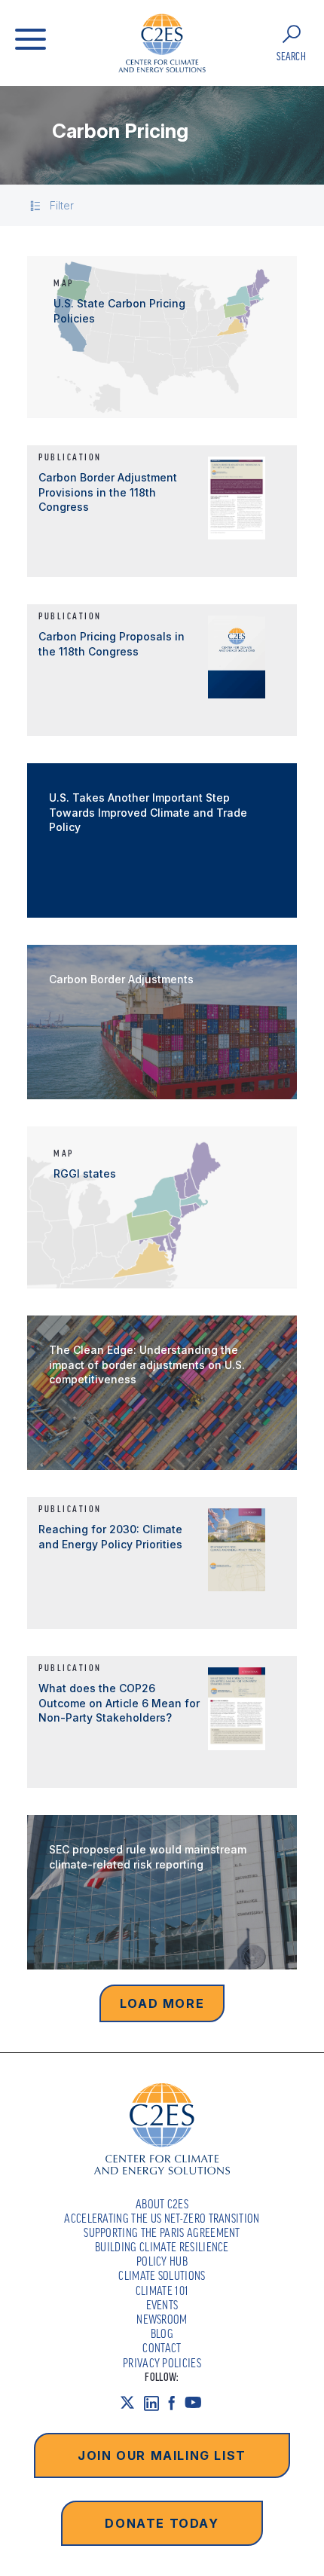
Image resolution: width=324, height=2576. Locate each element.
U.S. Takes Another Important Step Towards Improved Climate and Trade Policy (148, 812)
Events (162, 2305)
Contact (162, 2348)
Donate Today (162, 2523)
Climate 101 (162, 2290)
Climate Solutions (162, 2275)
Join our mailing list (162, 2455)
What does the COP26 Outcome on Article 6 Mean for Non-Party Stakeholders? (119, 1703)
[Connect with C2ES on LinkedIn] (156, 2402)
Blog (162, 2333)
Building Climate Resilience (162, 2247)
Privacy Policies (162, 2363)
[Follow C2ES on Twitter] (132, 2402)
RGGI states (85, 1173)
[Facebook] (176, 2402)
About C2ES (162, 2204)
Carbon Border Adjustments (121, 979)
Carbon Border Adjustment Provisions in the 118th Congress (108, 492)
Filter (62, 205)
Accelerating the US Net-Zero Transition (162, 2218)
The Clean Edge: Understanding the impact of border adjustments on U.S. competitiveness (147, 1364)
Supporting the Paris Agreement (162, 2232)
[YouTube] (198, 2402)
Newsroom (162, 2319)
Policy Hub (162, 2261)
